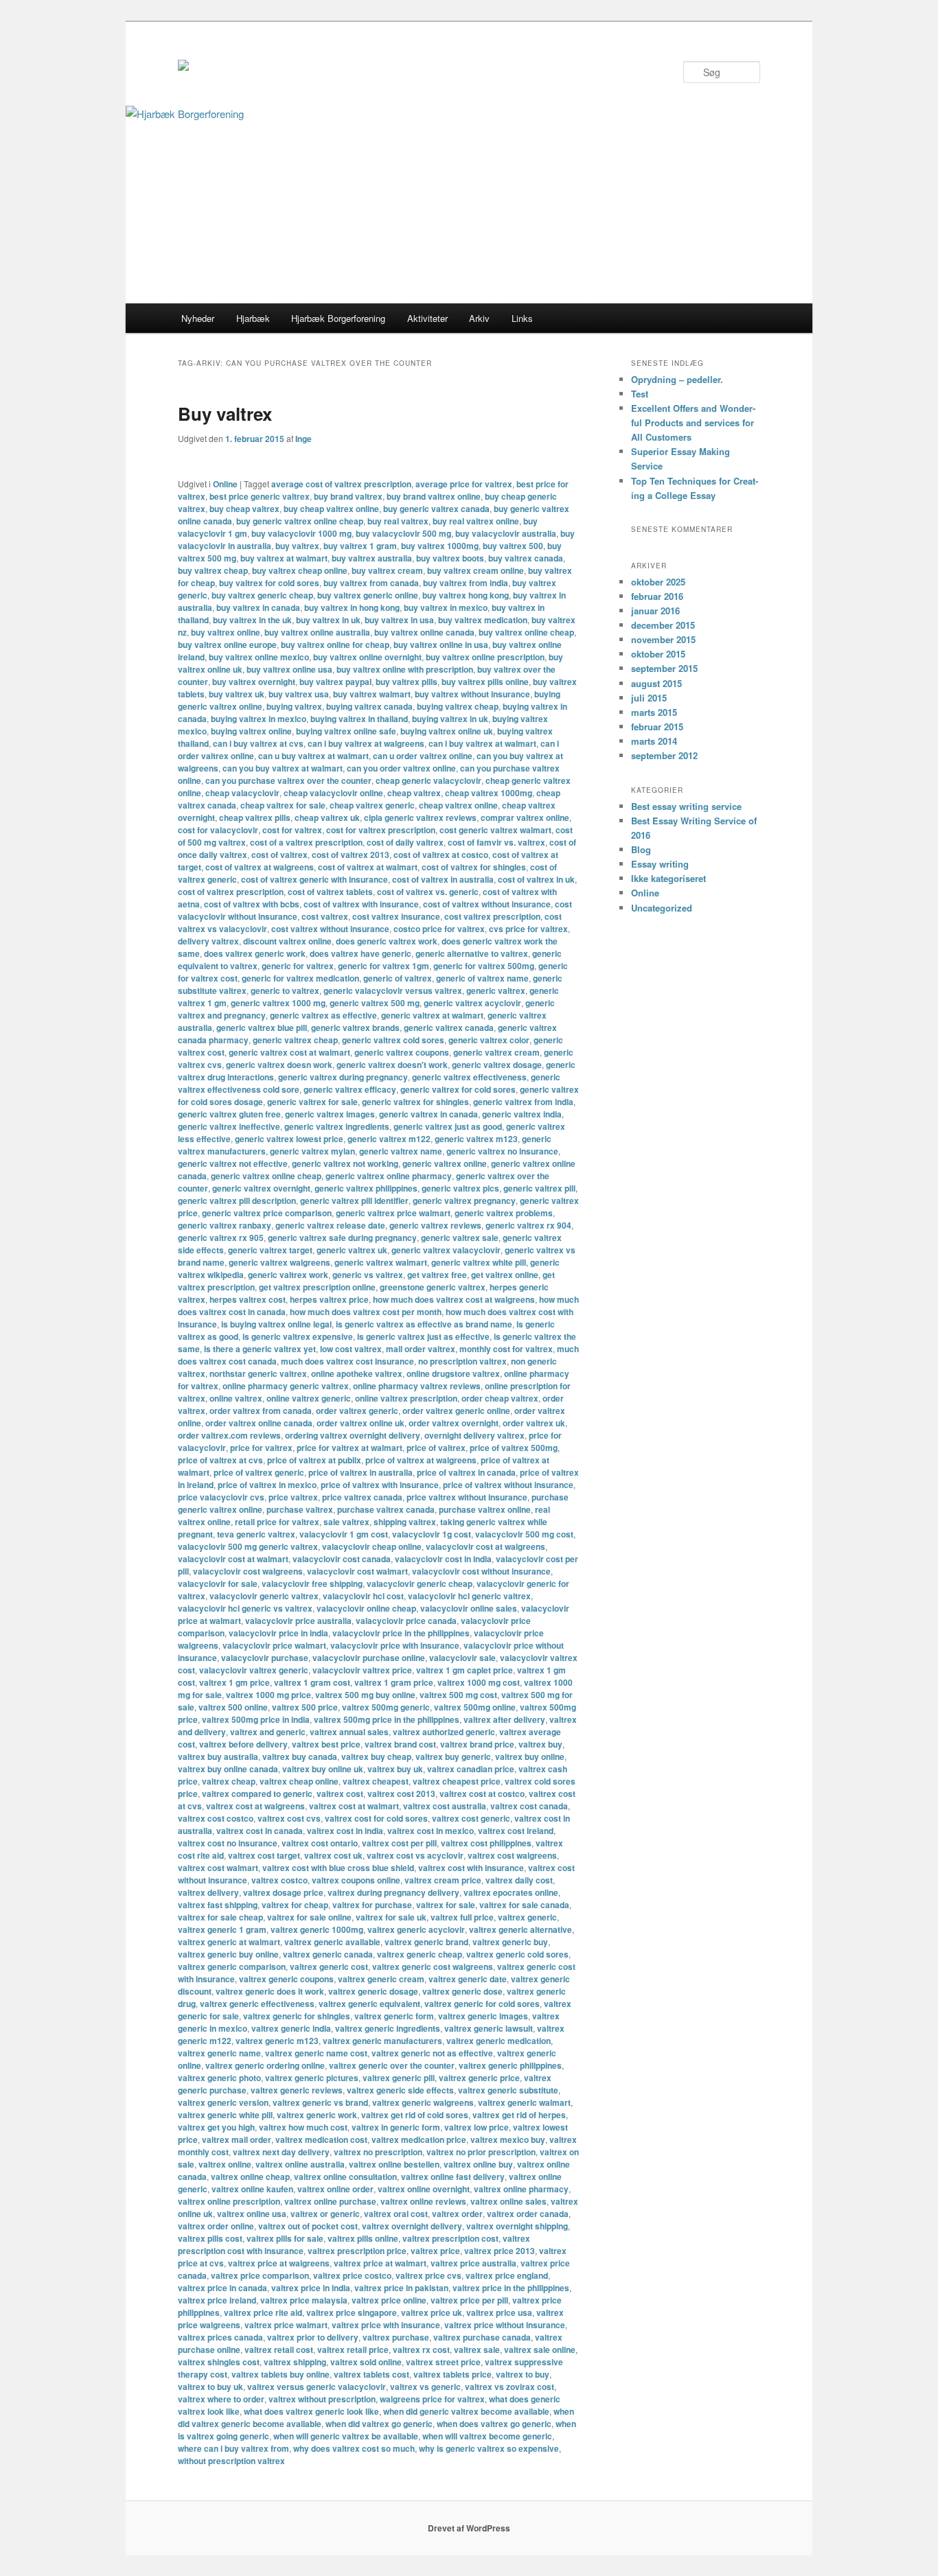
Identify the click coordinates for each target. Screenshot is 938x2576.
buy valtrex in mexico (446, 607)
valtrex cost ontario (320, 1843)
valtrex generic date (468, 1979)
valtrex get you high (216, 2127)
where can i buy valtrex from (233, 2448)
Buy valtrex (225, 414)
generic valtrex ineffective (229, 1126)
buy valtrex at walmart (284, 558)
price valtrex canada (362, 1497)
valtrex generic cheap (420, 1954)
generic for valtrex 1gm (384, 966)
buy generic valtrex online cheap (300, 521)
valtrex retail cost (279, 2349)
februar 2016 (657, 596)
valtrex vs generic (425, 2387)
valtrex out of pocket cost (308, 2226)
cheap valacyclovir (242, 793)
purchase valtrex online (485, 1509)
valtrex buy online (530, 1756)
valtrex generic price (479, 2078)
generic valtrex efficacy (350, 1089)
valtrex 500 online (233, 1707)
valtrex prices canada (220, 2337)
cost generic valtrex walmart (495, 830)
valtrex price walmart (286, 2325)
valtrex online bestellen (394, 2164)
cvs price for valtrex (528, 929)
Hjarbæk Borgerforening (338, 318)
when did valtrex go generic (379, 2424)
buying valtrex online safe (346, 731)
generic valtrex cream (496, 1052)
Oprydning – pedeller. (677, 379)
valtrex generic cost (329, 1966)
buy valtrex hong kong (466, 595)
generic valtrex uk (352, 1250)
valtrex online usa (252, 2214)
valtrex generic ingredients (388, 2028)
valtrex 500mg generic (386, 1707)
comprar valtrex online (525, 817)
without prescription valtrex (231, 2461)
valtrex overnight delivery (412, 2226)
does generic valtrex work (387, 941)
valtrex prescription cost (450, 2238)
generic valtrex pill (539, 1188)
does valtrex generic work (255, 953)
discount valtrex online (287, 941)
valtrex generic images (483, 2016)
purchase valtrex (300, 1509)
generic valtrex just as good (448, 1126)
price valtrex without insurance (467, 1497)
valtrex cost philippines (486, 1843)
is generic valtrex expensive (298, 1336)
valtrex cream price (443, 1880)
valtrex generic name (219, 2053)
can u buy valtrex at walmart (313, 756)
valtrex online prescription (229, 2201)
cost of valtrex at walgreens (260, 867)
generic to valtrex (285, 990)
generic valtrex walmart (381, 1262)
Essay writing (660, 864)
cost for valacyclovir (218, 830)
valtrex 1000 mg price (268, 1695)
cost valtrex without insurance (330, 929)
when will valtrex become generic (487, 2436)
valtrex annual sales (349, 1732)
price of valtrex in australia (361, 1472)
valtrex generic (527, 1917)
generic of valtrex (398, 978)
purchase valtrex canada (386, 1509)
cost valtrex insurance (396, 916)
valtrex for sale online (309, 1917)
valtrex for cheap (295, 1905)
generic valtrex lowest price (289, 1139)
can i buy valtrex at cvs (258, 743)
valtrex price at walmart (380, 2263)
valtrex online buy (478, 2164)
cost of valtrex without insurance (487, 904)
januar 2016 (655, 611)
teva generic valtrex (256, 1534)
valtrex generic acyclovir (416, 1929)
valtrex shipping (295, 2362)
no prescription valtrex (462, 1361)
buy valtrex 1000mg (440, 546)
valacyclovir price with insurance (395, 1645)
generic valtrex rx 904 (528, 1225)
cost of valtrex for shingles (474, 867)
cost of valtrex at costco (441, 855)
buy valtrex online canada (424, 632)
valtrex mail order (237, 2139)
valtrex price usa (499, 2312)
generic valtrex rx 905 (221, 1238)
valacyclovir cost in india (443, 1559)
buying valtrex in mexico (259, 719)
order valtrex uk (534, 1423)
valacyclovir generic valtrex (264, 1596)
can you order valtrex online (401, 768)
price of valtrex (436, 1448)
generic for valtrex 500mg (484, 966)
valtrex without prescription (322, 2399)
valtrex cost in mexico (431, 1831)
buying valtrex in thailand (359, 719)
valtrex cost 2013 (401, 1794)
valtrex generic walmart (524, 2102)
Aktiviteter (427, 318)
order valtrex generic (357, 1411)
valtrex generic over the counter (392, 2065)
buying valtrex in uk (450, 719)
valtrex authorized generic (444, 1732)
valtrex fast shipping (218, 1905)
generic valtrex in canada (428, 1114)
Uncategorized (662, 908)
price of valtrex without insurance (508, 1485)
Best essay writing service (686, 806)
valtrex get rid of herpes (519, 2115)
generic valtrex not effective (233, 1163)
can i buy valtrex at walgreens (366, 743)
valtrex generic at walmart (229, 1942)
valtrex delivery (208, 1892)
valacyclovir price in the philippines (401, 1633)
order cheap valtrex (500, 1398)
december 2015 (663, 625)
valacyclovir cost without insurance (481, 1571)
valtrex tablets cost (371, 2374)
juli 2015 (649, 698)
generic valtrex (496, 990)
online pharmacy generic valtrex (286, 1386)
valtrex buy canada (300, 1756)
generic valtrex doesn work (279, 1065)
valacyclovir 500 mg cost (524, 1534)
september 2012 (664, 755)
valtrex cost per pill (399, 1843)
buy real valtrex (398, 521)
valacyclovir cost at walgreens (485, 1546)
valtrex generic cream (381, 1979)
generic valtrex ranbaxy (225, 1225)
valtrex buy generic (453, 1756)
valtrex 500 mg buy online (365, 1695)
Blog (641, 849)
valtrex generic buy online (228, 1954)
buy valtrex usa (299, 694)
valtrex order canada (528, 2214)
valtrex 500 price (305, 1707)
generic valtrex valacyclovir (446, 1250)
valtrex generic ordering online (265, 2065)
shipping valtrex (405, 1522)
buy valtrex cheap (213, 570)
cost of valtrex (279, 855)
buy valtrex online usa (289, 669)
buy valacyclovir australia (506, 533)
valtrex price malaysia (304, 2300)
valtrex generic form (394, 2016)
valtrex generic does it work (270, 1991)
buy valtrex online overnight (367, 657)
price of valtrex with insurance (380, 1485)
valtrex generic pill (399, 2078)
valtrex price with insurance (386, 2325)
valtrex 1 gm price (235, 1682)
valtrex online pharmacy (521, 2189)
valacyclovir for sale (218, 1583)
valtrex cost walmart (218, 1868)
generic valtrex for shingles (415, 1102)
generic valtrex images (330, 1114)
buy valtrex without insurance (472, 694)
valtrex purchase (396, 2337)
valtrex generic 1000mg (317, 1929)
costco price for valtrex (439, 929)
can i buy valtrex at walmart (482, 743)
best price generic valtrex (260, 496)
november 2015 (663, 639)
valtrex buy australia (218, 1756)
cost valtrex (325, 916)
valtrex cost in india (345, 1831)
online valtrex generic (309, 1398)
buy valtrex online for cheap (335, 645)
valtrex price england (507, 2275)
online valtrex (236, 1398)
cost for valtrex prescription (381, 830)
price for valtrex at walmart (350, 1448)
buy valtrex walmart (372, 694)
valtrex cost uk (333, 1855)
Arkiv (479, 318)
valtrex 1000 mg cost (479, 1682)
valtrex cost (340, 1794)
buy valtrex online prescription (485, 657)
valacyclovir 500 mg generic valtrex (248, 1546)
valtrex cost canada (529, 1806)
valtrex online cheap (250, 2177)
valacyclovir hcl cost (363, 1596)
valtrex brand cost (400, 1744)
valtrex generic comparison (232, 1966)
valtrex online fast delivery (453, 2177)
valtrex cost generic (471, 1818)
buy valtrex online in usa (441, 645)
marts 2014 (654, 741)
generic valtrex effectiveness (469, 1077)
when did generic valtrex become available (466, 2411)
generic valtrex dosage (497, 1065)
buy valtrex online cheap (526, 632)
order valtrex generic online (456, 1411)
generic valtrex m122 (389, 1139)
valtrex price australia (473, 2263)
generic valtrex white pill (479, 1262)
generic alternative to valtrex (472, 953)
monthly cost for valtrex (506, 1349)
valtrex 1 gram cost (312, 1682)
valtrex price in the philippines (511, 2288)
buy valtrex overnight (254, 682)
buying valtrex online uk (447, 731)
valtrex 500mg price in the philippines (387, 1719)
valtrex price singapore (352, 2312)
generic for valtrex (298, 966)
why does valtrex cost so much (354, 2448)
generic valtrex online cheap (266, 1176)
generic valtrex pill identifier (354, 1200)
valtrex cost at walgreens (255, 1806)
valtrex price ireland (217, 2300)
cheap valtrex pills (255, 817)
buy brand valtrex (348, 496)
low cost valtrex (351, 1349)
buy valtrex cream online (476, 570)
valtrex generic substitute (508, 2090)
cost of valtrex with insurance (361, 904)
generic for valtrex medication (300, 978)
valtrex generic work (317, 2115)
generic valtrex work (288, 1275)
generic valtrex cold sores (393, 1040)
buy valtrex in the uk (252, 620)
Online (225, 484)
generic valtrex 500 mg (375, 1003)
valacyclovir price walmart (274, 1645)
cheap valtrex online (458, 805)
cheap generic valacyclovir (428, 780)
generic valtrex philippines (366, 1188)
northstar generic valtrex (258, 1373)
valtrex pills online (363, 2238)
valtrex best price (326, 1744)
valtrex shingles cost (219, 2362)
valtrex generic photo (219, 2078)
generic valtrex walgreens (279, 1262)
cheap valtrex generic (372, 805)
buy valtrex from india (466, 583)
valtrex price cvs (428, 2275)
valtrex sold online (366, 2362)
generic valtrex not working (345, 1163)
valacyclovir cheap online (372, 1546)
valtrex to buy (523, 2374)
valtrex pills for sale (285, 2238)
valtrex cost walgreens (512, 1855)
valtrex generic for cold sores (482, 2004)
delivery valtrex (208, 941)
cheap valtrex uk (327, 817)
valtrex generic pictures (312, 2078)
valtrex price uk (432, 2312)
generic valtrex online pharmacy (389, 1176)
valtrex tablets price (453, 2374)
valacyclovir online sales (469, 1608)
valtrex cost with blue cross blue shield (338, 1868)
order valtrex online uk (361, 1423)
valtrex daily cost (519, 1880)
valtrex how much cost (303, 2127)
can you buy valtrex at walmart (283, 768)
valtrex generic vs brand (320, 2102)
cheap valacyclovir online (333, 793)
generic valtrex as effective (323, 1015)
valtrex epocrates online (511, 1892)
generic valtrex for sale (312, 1102)
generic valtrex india (522, 1114)
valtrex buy (540, 1744)
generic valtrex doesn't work (392, 1065)
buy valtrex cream (387, 570)
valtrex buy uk (395, 1769)
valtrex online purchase (330, 2201)
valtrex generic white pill (225, 2115)
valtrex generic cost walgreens (433, 1966)
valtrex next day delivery (281, 2152)
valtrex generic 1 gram (222, 1929)
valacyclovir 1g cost (432, 1534)
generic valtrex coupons (402, 1052)
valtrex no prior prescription (481, 2152)
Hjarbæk (253, 318)
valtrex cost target (264, 1855)
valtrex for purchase (372, 1905)
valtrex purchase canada (482, 2337)
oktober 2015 (658, 654)
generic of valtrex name (482, 978)
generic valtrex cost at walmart (289, 1052)
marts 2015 (654, 712)
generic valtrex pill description (237, 1200)
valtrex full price (462, 1917)
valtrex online (225, 2164)
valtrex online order (335, 2189)
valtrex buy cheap (376, 1756)
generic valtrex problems (504, 1213)
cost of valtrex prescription (231, 892)
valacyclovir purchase (265, 1658)
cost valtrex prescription (492, 916)
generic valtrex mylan (312, 1151)
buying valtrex (294, 706)
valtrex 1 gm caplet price (465, 1670)
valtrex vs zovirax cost (510, 2387)
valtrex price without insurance (505, 2325)
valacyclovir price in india (278, 1633)
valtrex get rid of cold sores (415, 2115)
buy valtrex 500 (513, 546)
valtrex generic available (332, 1942)
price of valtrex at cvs (220, 1460)
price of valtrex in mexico (267, 1485)
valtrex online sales (508, 2201)
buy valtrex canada (526, 558)
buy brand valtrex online (434, 496)
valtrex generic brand (426, 1942)
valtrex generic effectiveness (257, 2004)
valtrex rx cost (421, 2349)
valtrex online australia (300, 2164)
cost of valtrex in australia (443, 879)
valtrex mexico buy (508, 2139)
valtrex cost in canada (260, 1831)
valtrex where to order (221, 2399)
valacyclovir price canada (406, 1621)
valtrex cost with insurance (471, 1868)
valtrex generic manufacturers (382, 2041)
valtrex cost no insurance (228, 1843)
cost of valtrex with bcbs (252, 904)
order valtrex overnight (454, 1423)
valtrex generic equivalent (369, 2004)
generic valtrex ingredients (337, 1126)
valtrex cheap (229, 1781)
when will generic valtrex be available (346, 2436)
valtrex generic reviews (297, 2090)
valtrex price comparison (260, 2275)
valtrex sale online (540, 2349)
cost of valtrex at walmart (368, 867)
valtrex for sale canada (524, 1905)
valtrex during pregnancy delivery (393, 1892)
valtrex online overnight (424, 2189)
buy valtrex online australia (317, 632)
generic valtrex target (270, 1250)
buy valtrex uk (237, 694)
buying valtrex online (251, 731)
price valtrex (293, 1497)
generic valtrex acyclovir (472, 1003)
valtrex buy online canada (228, 1769)
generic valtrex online (445, 1163)
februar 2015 (657, 727)
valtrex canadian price (471, 1769)
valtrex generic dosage (373, 1991)
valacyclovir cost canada (342, 1559)
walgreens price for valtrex (432, 2399)
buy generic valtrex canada (436, 509)
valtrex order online (216, 2226)
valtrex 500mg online (475, 1707)
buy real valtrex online (476, 521)
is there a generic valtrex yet (260, 1349)
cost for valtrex (292, 830)
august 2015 (656, 683)
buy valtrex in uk (328, 620)
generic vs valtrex (368, 1275)
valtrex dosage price (283, 1892)
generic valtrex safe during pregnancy (342, 1238)
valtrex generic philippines (510, 2065)
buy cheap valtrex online (331, 509)
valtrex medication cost (321, 2139)
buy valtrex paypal (335, 682)
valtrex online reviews (423, 2201)
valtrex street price (443, 2362)
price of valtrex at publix (314, 1460)
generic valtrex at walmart (432, 1015)
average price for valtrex (464, 484)
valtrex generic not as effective (432, 2053)
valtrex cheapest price (457, 1781)
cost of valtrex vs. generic (428, 892)
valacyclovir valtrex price (362, 1670)
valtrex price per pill (469, 2300)
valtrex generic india (291, 2028)
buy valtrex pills (407, 682)
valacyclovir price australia (298, 1621)
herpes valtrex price (329, 1299)
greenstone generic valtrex (433, 1287)
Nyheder (198, 318)
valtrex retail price (353, 2349)
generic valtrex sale (460, 1238)
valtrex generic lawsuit (489, 2028)
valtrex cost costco (216, 1818)
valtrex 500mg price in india (256, 1719)
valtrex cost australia (445, 1806)
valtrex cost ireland (516, 1831)
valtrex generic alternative (521, 1929)
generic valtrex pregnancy (464, 1200)
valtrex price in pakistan (401, 2288)
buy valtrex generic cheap (262, 595)
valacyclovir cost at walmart (233, 1559)
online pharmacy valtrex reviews (417, 1386)
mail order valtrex (421, 1349)
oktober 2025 (658, 582)
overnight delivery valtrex (474, 1435)
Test (640, 394)
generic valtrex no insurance (502, 1151)
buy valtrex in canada (258, 607)
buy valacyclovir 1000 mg (301, 533)
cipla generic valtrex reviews (420, 817)
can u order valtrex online (423, 756)
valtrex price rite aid (263, 2312)
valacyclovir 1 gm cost (344, 1534)
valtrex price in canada (222, 2288)
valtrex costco (279, 1880)
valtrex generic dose (462, 1991)
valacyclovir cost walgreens (248, 1571)
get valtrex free (437, 1275)
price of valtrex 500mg (514, 1448)
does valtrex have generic (361, 953)
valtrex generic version (223, 2102)
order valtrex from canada (261, 1411)
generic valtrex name (401, 1151)
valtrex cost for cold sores (376, 1818)
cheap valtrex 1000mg (489, 793)
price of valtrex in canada (466, 1472)
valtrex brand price (477, 1744)
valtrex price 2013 (500, 2251)
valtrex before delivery (243, 1744)
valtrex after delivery (504, 1719)
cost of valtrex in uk (536, 879)
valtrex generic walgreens (423, 2102)
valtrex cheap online (299, 1781)
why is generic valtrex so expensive (489, 2448)
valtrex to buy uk (210, 2387)
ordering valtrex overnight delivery (353, 1435)
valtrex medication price (419, 2139)
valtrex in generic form (396, 2127)
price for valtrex (261, 1448)
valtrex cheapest (376, 1781)
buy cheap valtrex (244, 509)
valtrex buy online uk (323, 1769)
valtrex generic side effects (400, 2090)
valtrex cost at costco (482, 1794)
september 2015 (664, 668)
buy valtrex (297, 546)
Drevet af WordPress (469, 2528)
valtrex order (457, 2214)
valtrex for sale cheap (220, 1917)
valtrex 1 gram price (394, 1682)
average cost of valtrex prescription (341, 484)
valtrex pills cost (210, 2238)
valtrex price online (389, 2300)
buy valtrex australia (372, 558)
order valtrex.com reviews (229, 1435)
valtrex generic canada (328, 1954)
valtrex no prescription (378, 2152)
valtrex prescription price (357, 2251)
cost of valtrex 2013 (351, 855)
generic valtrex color (489, 1040)
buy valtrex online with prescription (405, 669)
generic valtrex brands (355, 1028)
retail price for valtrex (277, 1522)
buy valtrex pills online (485, 682)
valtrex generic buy (510, 1942)
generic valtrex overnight (261, 1188)
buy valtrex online (226, 632)
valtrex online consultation (345, 2177)
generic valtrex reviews (435, 1225)
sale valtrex (346, 1522)
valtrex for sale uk (391, 1917)
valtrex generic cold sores (517, 1954)
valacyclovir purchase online (369, 1658)
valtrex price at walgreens (279, 2263)
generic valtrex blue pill (262, 1028)
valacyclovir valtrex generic (254, 1670)
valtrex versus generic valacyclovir (317, 2387)
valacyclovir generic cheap (420, 1583)
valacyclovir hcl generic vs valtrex (245, 1608)
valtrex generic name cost (316, 2053)
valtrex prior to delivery (313, 2337)
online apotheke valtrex (357, 1373)
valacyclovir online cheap (366, 1608)
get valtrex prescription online (317, 1287)
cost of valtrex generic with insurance (314, 879)
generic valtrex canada (449, 1028)
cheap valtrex (414, 793)
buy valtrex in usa (399, 620)
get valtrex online (505, 1275)
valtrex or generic (325, 2214)
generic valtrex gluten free (229, 1114)
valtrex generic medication (499, 2041)
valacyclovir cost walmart (357, 1571)
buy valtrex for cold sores (269, 583)
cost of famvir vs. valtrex (496, 842)
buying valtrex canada (369, 706)
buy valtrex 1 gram (360, 546)
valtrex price (435, 2251)
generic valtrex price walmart (393, 1213)
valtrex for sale (446, 1905)
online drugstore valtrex (453, 1373)
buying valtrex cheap (458, 706)
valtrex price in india (311, 2288)
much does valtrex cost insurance (347, 1361)
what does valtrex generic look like (311, 2411)
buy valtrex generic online (368, 595)
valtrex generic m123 (277, 2041)
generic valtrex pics (460, 1188)
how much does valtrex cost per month (366, 1312)
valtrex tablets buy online (281, 2374)
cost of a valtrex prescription (306, 842)
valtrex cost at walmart (354, 1806)
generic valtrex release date (330, 1225)
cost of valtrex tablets (330, 892)
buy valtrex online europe (227, 645)
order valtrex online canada (259, 1423)
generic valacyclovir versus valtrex (393, 990)
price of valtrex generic (259, 1472)
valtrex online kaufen (252, 2189)
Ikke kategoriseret (668, 878)
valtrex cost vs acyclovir (415, 1855)
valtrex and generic (268, 1732)
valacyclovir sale (462, 1658)
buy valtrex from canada (371, 583)
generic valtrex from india (523, 1102)
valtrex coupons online (356, 1880)
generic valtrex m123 (476, 1139)
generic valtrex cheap (295, 1040)
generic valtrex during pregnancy (343, 1077)
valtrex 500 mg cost (458, 1695)
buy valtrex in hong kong (352, 607)
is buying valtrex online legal (276, 1324)
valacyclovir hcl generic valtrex (469, 1596)
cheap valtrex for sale (283, 805)
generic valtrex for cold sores (458, 1089)
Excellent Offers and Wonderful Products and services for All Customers (693, 422)
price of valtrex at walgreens (421, 1460)
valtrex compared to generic (257, 1794)
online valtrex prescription (406, 1398)
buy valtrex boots (450, 558)
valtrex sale (477, 2349)
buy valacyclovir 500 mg (403, 533)
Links (522, 318)
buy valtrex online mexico (259, 657)
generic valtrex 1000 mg (278, 1003)
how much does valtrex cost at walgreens (454, 1299)
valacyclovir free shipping (312, 1583)
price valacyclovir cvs (221, 1497)
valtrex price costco (352, 2275)
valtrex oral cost (396, 2214)
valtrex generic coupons (286, 1979)
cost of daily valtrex (405, 842)
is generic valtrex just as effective (423, 1336)
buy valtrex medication (483, 620)
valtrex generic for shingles (297, 2016)
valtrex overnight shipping (517, 2226)
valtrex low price (477, 2127)
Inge (304, 439)
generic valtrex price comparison (267, 1213)
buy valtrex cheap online (300, 570)
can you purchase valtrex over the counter (288, 780)
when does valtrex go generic (494, 2424)
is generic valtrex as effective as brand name (424, 1324)
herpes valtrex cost (248, 1299)
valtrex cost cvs (289, 1818)
